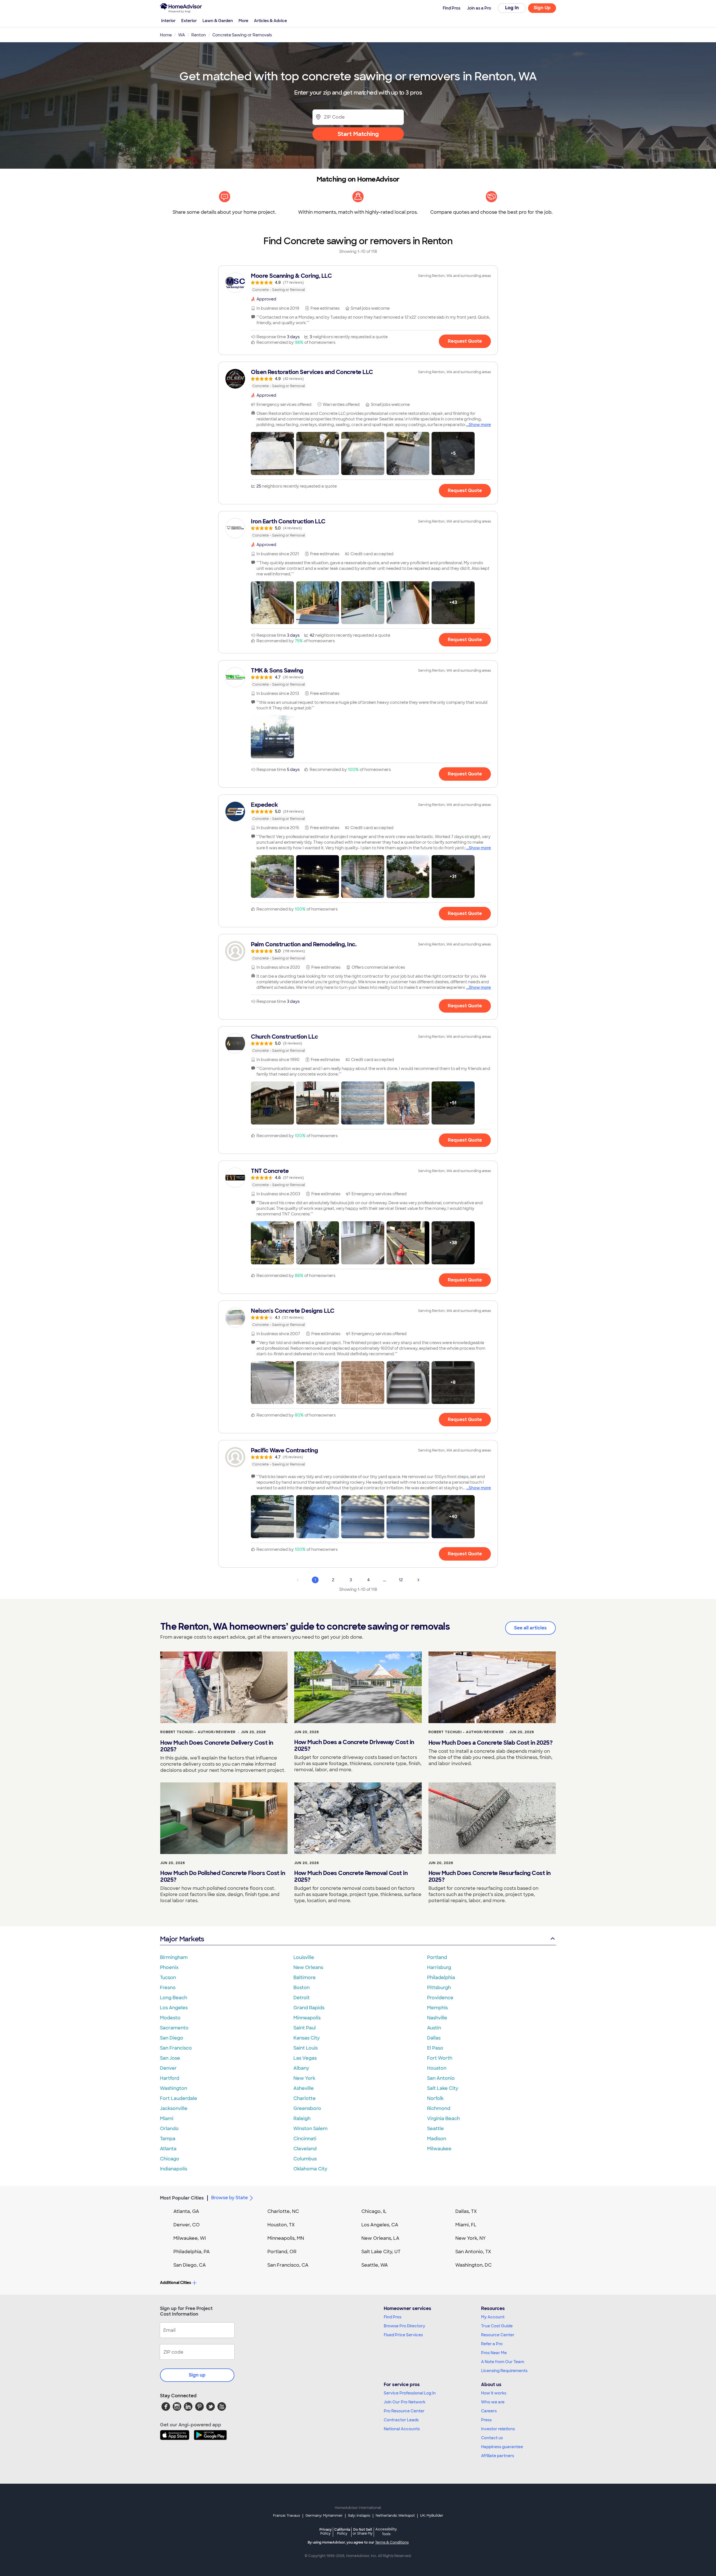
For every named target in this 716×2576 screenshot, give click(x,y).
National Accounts (402, 2429)
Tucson (168, 1978)
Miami (167, 2119)
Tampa (168, 2139)
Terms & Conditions (392, 2542)
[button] (272, 453)
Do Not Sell (363, 2531)
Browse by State (229, 2198)
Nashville (437, 2018)
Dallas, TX (466, 2211)
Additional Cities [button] (176, 2283)
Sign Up (542, 8)
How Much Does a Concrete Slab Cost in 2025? (491, 1743)
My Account (493, 2317)
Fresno (168, 1988)
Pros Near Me (494, 2353)
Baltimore (305, 1978)
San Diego (172, 2038)
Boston (302, 1988)
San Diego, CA (190, 2265)
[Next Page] (418, 1580)
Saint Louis (306, 2048)
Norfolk (435, 2098)
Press (486, 2420)
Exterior (189, 21)
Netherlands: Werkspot (395, 2516)
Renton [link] (199, 35)
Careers (489, 2411)
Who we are (493, 2402)
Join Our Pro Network (405, 2402)
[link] (358, 283)
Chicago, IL (374, 2211)
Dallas (434, 2038)
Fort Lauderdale (179, 2098)
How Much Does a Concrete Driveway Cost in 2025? (354, 1745)
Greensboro (307, 2108)
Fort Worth (440, 2058)
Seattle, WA (375, 2265)
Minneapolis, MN (286, 2238)
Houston (437, 2068)
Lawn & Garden (218, 21)
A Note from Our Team (503, 2362)
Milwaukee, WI (190, 2238)
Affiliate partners (498, 2456)
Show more (480, 425)
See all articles (530, 1628)
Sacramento (174, 2028)
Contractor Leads (401, 2420)
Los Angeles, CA (380, 2225)
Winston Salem (310, 2129)
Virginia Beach (443, 2119)
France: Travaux (287, 2516)
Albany (301, 2068)
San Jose (170, 2058)
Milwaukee (439, 2149)
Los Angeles (174, 2008)
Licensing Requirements (504, 2371)
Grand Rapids (309, 2008)
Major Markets (182, 1939)
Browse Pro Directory (404, 2326)
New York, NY (471, 2238)
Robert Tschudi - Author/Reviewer (198, 1732)
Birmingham (174, 1957)
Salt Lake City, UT (381, 2252)
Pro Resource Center (404, 2411)
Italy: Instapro (359, 2516)
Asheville (304, 2088)
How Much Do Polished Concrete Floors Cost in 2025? (223, 1876)
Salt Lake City (443, 2088)
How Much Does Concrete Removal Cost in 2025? (351, 1876)
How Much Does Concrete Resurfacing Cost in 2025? (490, 1876)
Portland (437, 1957)
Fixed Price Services (403, 2335)
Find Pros (393, 2317)
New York (304, 2078)
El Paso (435, 2048)
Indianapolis (174, 2169)
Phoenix (169, 1967)
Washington (174, 2088)
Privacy (326, 2531)
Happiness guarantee (502, 2447)
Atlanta (168, 2149)
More (243, 21)
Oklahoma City (310, 2169)
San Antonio (441, 2078)
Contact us (492, 2438)
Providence (440, 1998)
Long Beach (174, 1998)
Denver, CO (187, 2225)
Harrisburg (439, 1967)
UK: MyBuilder (432, 2516)
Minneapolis (307, 2018)
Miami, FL (466, 2225)
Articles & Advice (270, 21)
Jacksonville (174, 2108)
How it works (494, 2393)
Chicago (170, 2159)
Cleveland (305, 2149)
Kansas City (307, 2038)
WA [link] (182, 35)
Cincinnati (305, 2139)
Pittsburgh (439, 1988)
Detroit (302, 1998)
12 (401, 1580)
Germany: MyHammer (324, 2516)
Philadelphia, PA (192, 2252)
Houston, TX (281, 2225)
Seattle (435, 2129)
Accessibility (386, 2532)
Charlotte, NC (283, 2211)
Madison (437, 2139)
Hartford (170, 2078)
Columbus (305, 2159)
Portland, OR (282, 2252)
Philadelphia (441, 1978)
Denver (168, 2068)
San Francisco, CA (288, 2265)
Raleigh (302, 2119)
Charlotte (305, 2098)
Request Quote (465, 341)
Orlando (169, 2129)
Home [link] (166, 35)
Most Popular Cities (182, 2198)
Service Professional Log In (410, 2393)
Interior (168, 21)
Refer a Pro (492, 2344)
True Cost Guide (497, 2326)
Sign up (197, 2375)
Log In (512, 8)
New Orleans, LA (380, 2238)
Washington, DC (474, 2265)
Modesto (170, 2018)
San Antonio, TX (473, 2252)
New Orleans (308, 1967)
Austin (434, 2028)
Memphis (437, 2008)
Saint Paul (305, 2028)
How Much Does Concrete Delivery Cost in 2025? (217, 1746)
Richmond (439, 2108)
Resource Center (498, 2335)
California (342, 2531)
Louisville (304, 1957)
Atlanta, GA (186, 2211)
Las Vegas (305, 2058)
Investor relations (498, 2429)
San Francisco (176, 2048)
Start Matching (358, 134)
